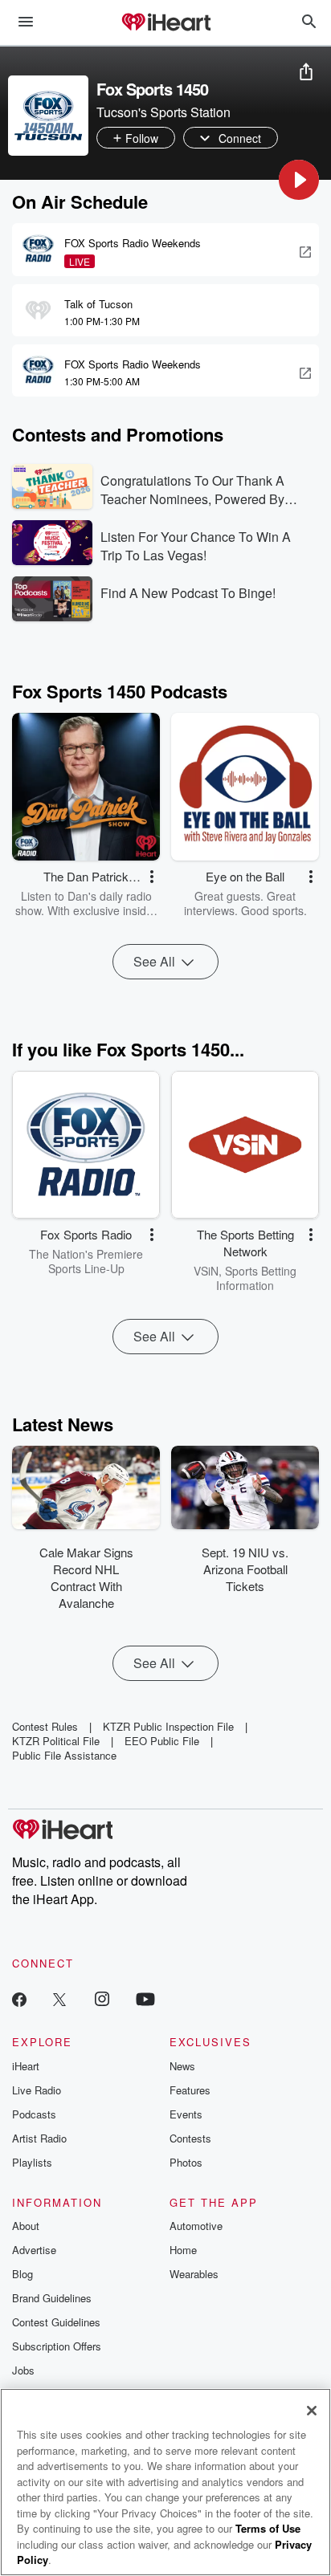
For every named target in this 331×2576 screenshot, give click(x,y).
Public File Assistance (64, 1755)
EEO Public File (162, 1741)
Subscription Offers (57, 2346)
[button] (299, 180)
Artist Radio (39, 2138)
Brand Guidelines (52, 2298)
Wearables (194, 2274)
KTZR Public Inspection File (168, 1726)
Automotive (196, 2226)
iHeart (26, 2066)
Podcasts (34, 2114)
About (26, 2226)
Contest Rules (45, 1726)
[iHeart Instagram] (102, 1998)
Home (183, 2250)
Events (186, 2114)
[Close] (312, 2411)
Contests (190, 2138)
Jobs (23, 2370)
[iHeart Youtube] (145, 1998)
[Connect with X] (59, 1998)
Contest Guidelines (56, 2322)
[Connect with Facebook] (19, 1998)
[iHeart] (165, 23)
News (182, 2066)
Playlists (32, 2162)
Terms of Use (268, 2528)
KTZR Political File (56, 1741)
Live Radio (37, 2090)
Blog (22, 2274)
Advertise (34, 2250)
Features (190, 2090)
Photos (186, 2162)
